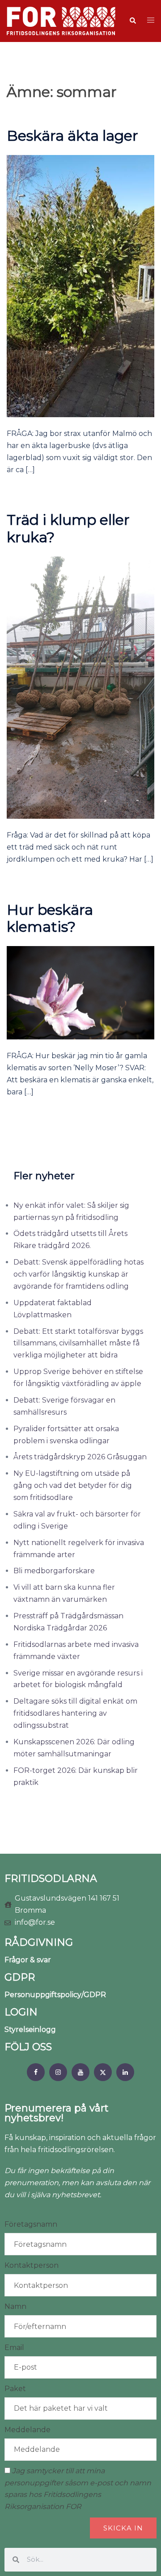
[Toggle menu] (151, 21)
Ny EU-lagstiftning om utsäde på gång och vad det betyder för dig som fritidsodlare (73, 1485)
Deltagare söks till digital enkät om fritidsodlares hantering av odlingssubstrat (75, 1713)
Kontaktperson (32, 2265)
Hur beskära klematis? (50, 918)
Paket (15, 2389)
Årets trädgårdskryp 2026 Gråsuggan (80, 1457)
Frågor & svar (28, 1960)
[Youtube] (80, 2072)
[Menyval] (36, 2072)
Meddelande (28, 2430)
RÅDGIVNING (39, 1942)
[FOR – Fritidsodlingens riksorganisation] (61, 20)
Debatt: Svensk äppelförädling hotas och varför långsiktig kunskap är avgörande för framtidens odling (78, 1274)
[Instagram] (58, 2072)
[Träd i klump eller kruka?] (80, 687)
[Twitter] (103, 2072)
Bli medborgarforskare (54, 1571)
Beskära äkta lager (72, 136)
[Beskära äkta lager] (80, 286)
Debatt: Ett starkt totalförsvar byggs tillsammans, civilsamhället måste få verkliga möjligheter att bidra (78, 1343)
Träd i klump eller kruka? (68, 528)
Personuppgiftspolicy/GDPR (55, 1995)
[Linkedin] (125, 2072)
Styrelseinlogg (30, 2029)
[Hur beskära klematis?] (80, 992)
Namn (15, 2306)
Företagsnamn (31, 2224)
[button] (132, 21)
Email (14, 2348)
